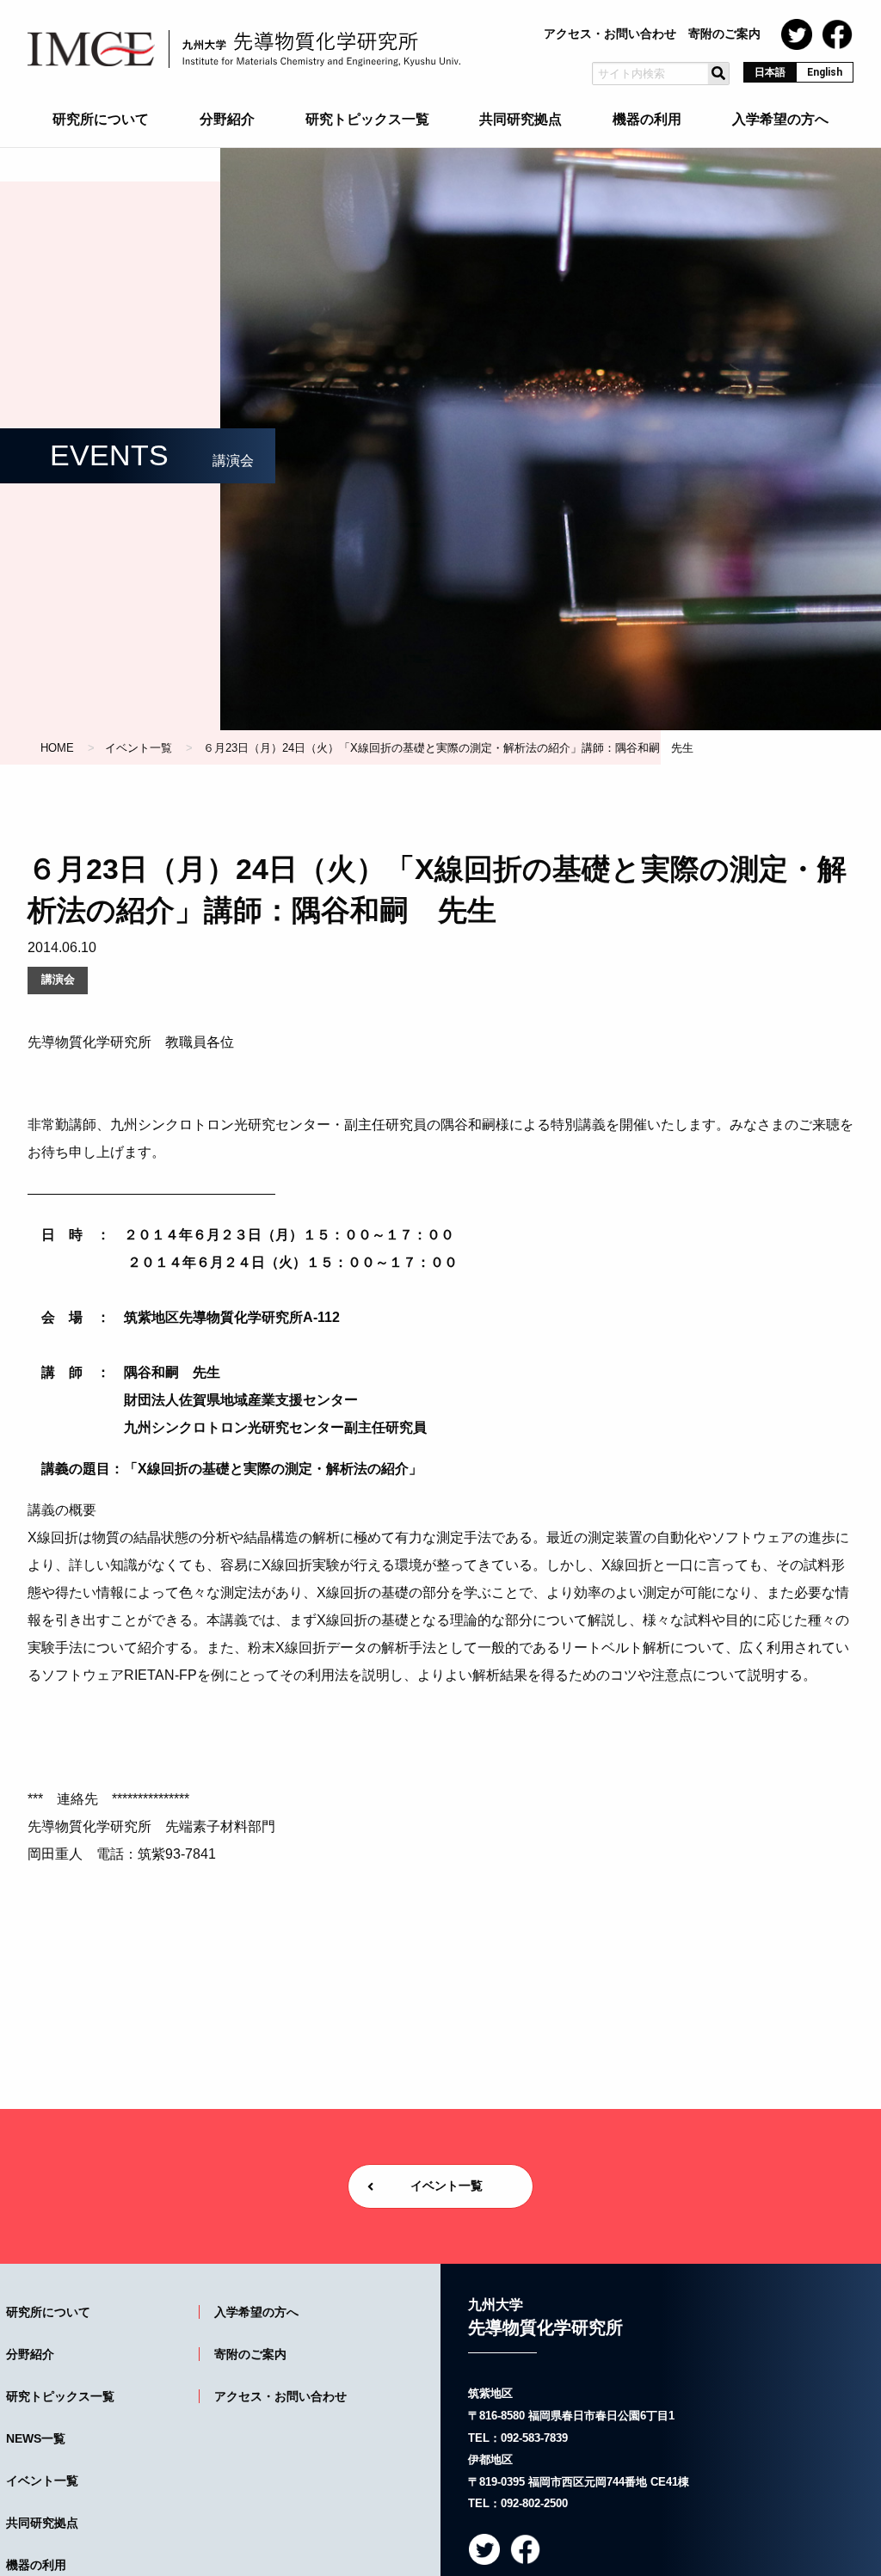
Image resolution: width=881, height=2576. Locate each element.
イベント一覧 (139, 748)
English (825, 72)
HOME (57, 748)
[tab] (101, 123)
